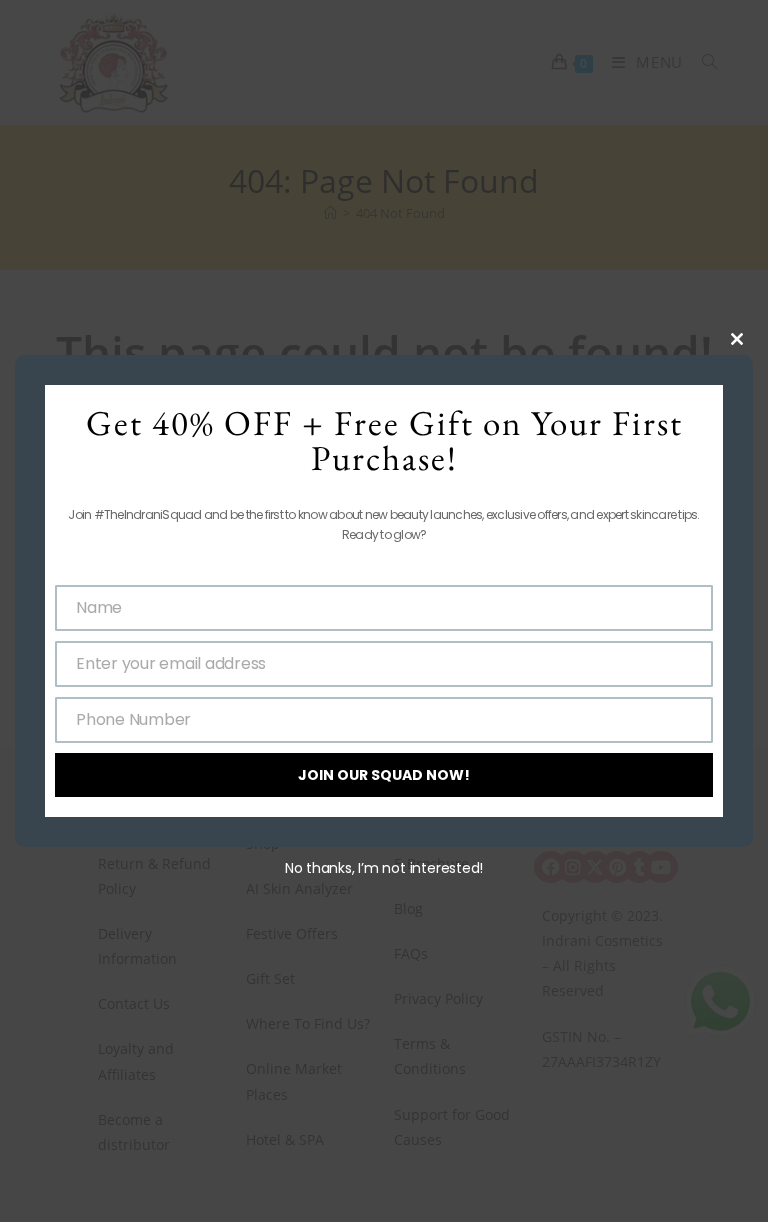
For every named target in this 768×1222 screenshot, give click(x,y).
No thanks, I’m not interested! (384, 868)
